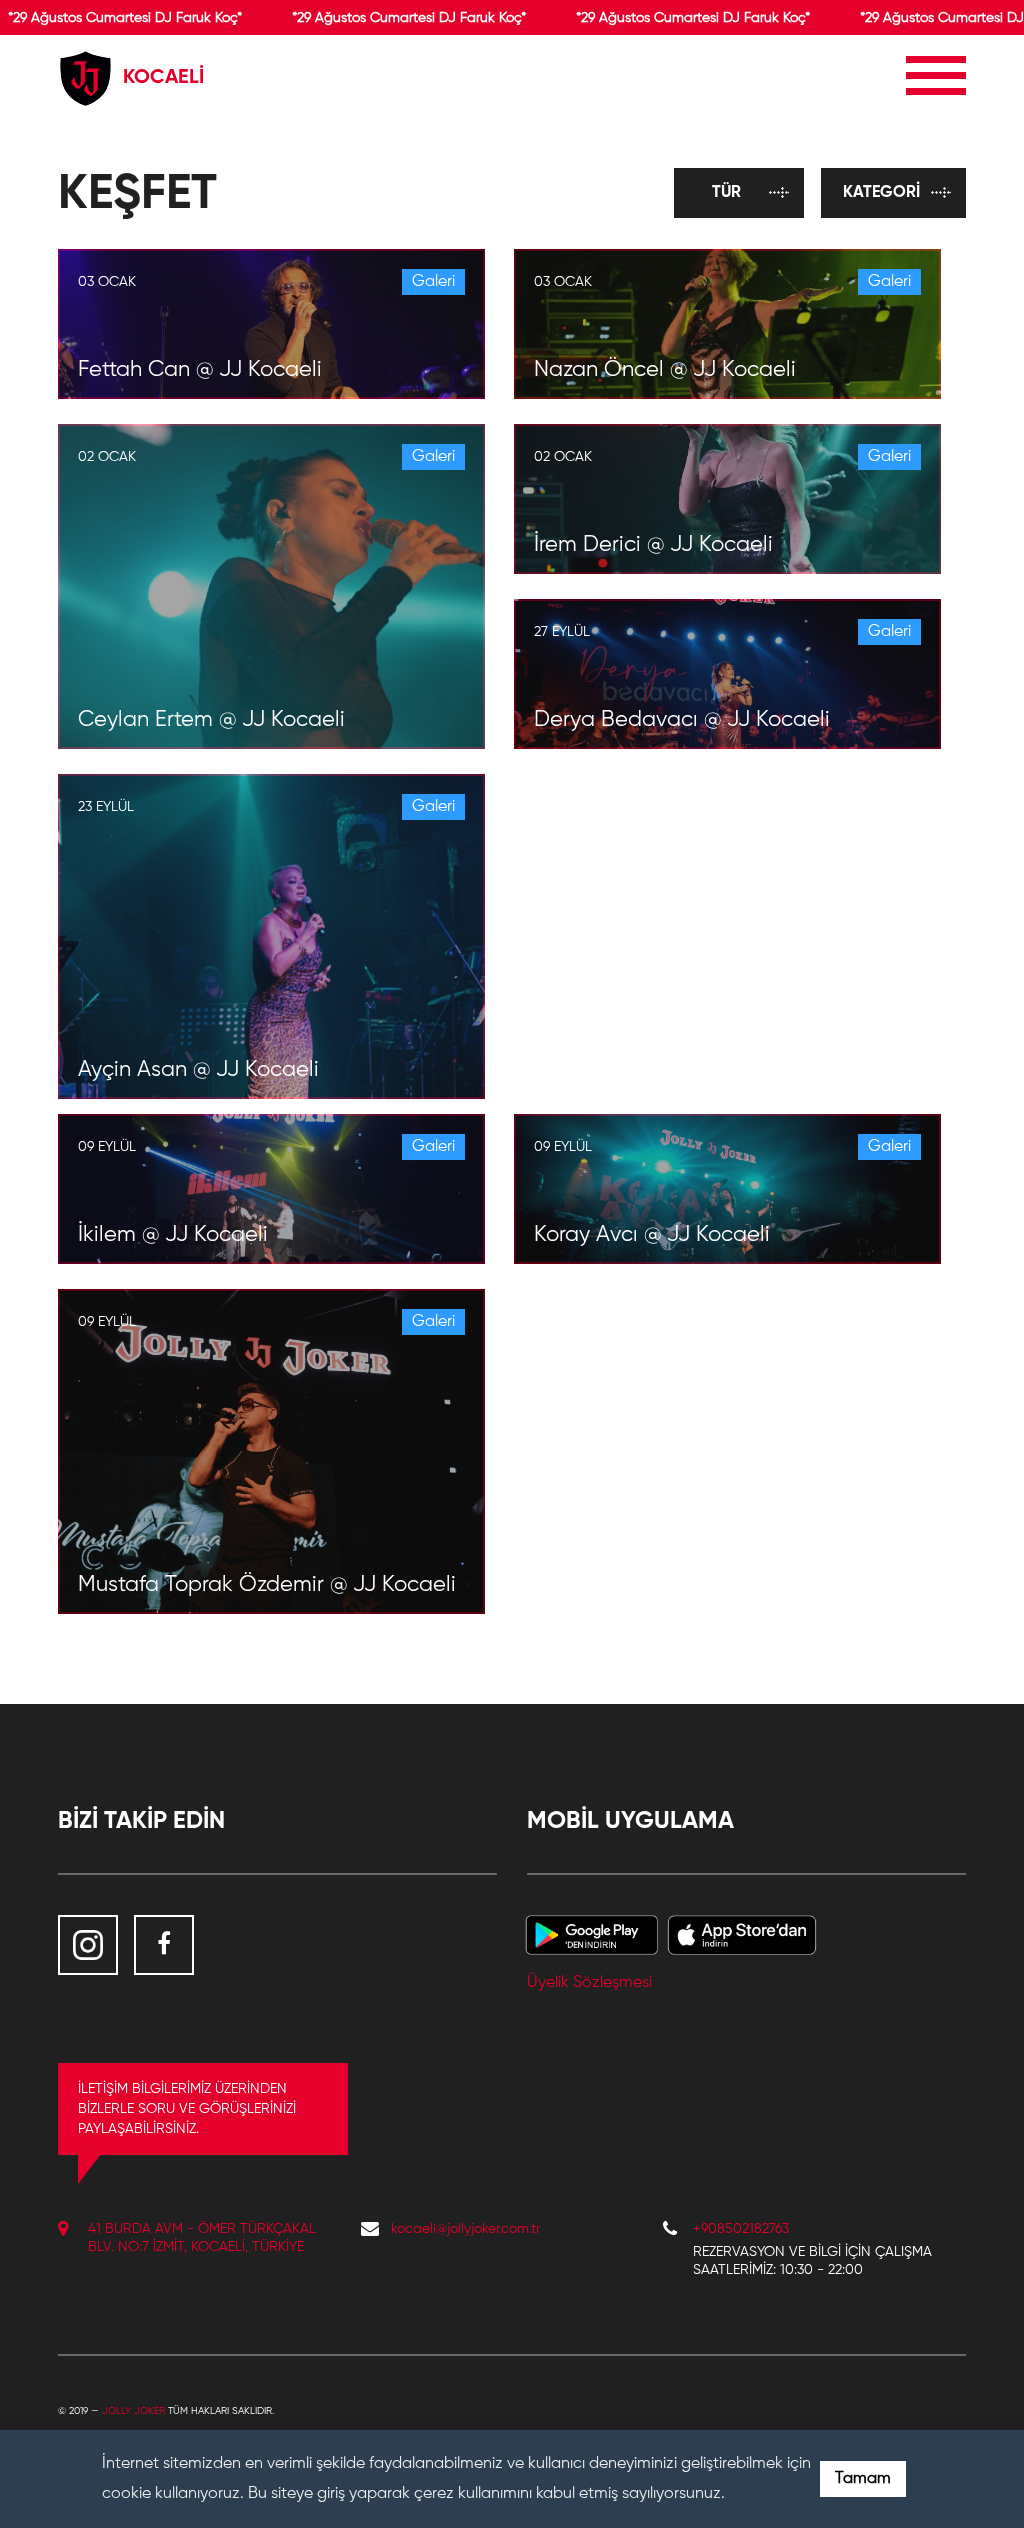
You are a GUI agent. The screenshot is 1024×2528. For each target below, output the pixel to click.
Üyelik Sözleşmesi (589, 1983)
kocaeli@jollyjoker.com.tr (465, 2229)
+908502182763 (741, 2229)
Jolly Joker (133, 2411)
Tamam (863, 2479)
